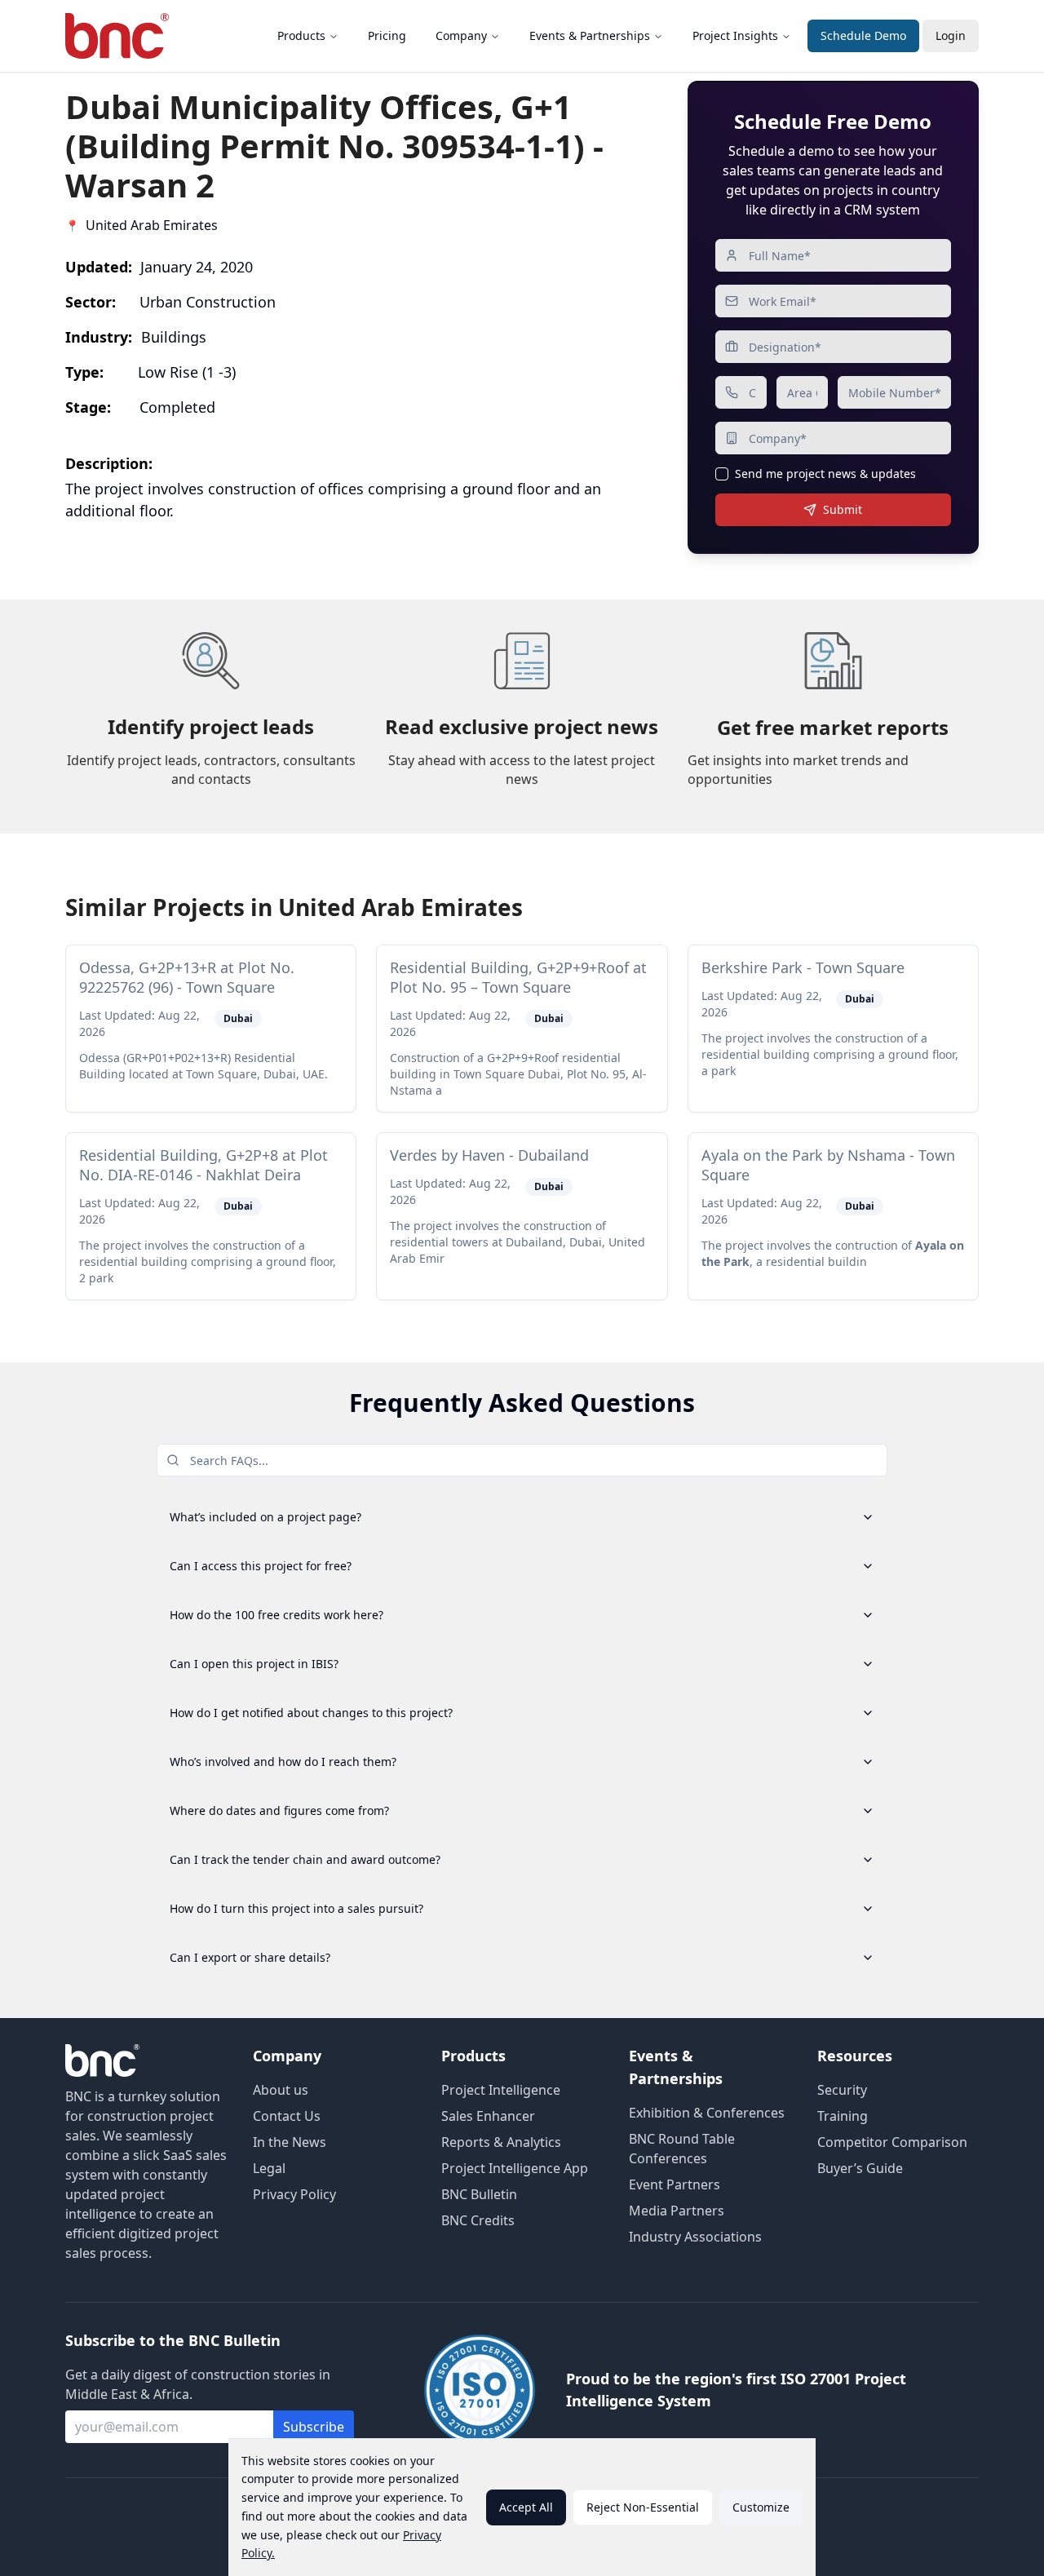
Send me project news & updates (825, 474)
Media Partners (677, 2211)
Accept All (526, 2507)
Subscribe (314, 2427)
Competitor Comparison (892, 2142)
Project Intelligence (501, 2090)
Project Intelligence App (515, 2168)
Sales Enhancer (488, 2116)
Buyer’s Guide (860, 2168)
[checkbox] (722, 474)
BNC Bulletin (479, 2194)
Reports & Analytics (501, 2142)
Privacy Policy (294, 2194)
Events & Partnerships (590, 35)
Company (461, 35)
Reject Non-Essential (643, 2507)
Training (843, 2116)
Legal (269, 2168)
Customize (761, 2507)
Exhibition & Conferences (707, 2113)
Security (842, 2090)
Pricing (387, 35)
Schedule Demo (863, 35)
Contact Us (287, 2116)
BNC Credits (478, 2220)
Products (301, 35)
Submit (843, 509)
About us (281, 2090)
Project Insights (735, 35)
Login (951, 35)
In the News (290, 2142)
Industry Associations (695, 2237)
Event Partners (675, 2184)
